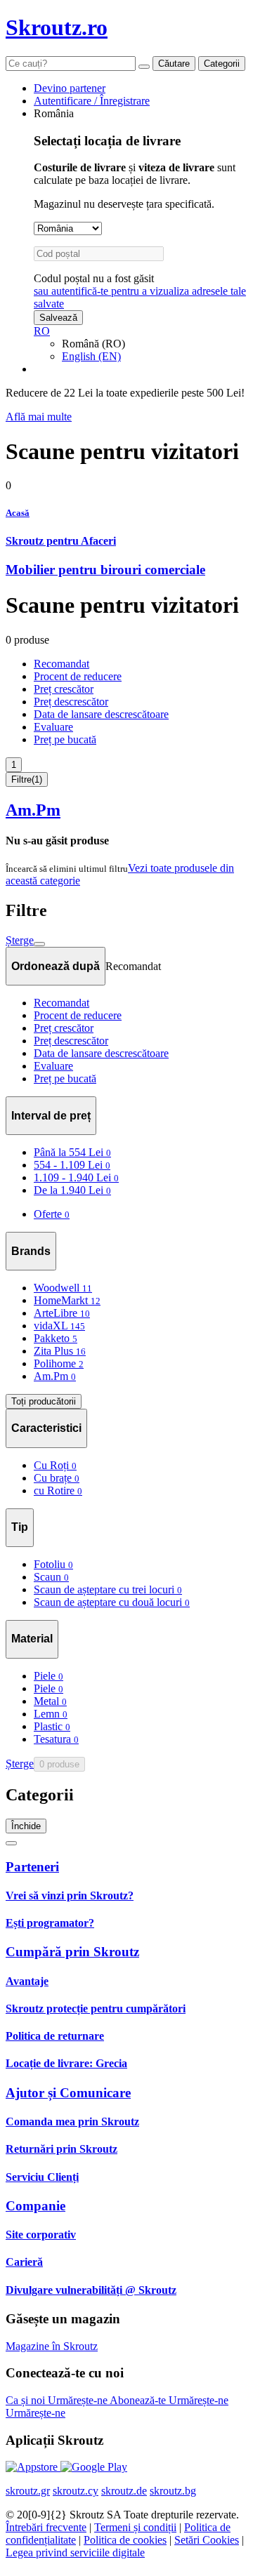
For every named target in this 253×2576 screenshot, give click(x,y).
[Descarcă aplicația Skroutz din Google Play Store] (94, 2467)
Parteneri (32, 1867)
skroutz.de (124, 2491)
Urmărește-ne (79, 2400)
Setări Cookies (207, 2540)
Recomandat (61, 664)
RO (42, 331)
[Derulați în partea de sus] (11, 1843)
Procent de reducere (78, 676)
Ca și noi (27, 2400)
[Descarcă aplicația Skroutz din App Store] (33, 2467)
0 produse (59, 1764)
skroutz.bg (173, 2491)
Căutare (174, 64)
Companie (35, 2206)
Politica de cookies (125, 2540)
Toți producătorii (44, 1401)
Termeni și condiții (135, 2527)
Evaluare (53, 727)
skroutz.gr (28, 2491)
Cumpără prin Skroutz (72, 1952)
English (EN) (91, 356)
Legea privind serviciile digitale (75, 2552)
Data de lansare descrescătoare (101, 714)
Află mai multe (39, 417)
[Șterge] (144, 67)
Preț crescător (64, 689)
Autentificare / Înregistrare (92, 101)
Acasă (18, 513)
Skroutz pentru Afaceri (61, 541)
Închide (26, 1826)
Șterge (20, 940)
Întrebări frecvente (46, 2527)
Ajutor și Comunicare (68, 2093)
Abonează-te (139, 2400)
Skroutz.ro (57, 27)
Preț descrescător (71, 702)
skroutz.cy (76, 2491)
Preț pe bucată (65, 739)
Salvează (58, 318)
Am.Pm (33, 810)
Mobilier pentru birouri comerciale (105, 570)
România (54, 113)
